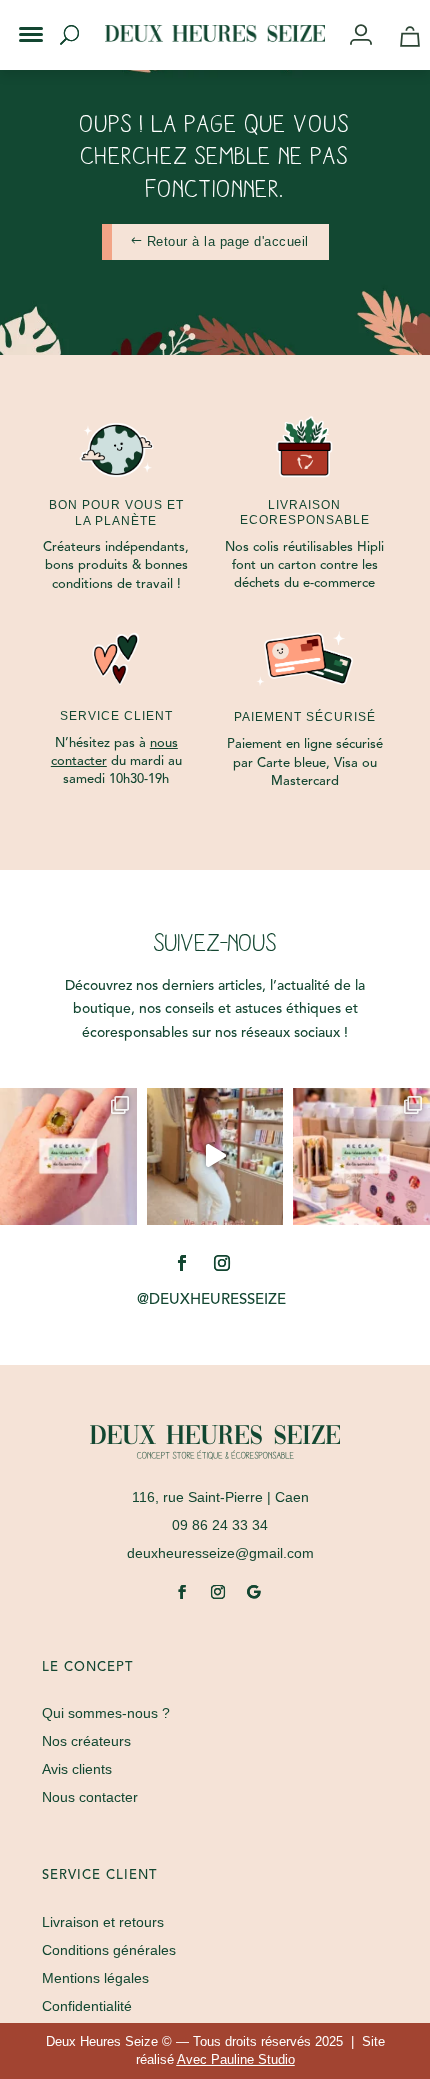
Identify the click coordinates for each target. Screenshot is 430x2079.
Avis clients (77, 1769)
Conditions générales (109, 1950)
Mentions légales (95, 1978)
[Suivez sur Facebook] (182, 1263)
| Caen (220, 1497)
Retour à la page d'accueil (228, 241)
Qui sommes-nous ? (106, 1713)
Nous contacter (90, 1797)
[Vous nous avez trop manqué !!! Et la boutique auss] (215, 1156)
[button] (18, 18)
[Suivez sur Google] (254, 1592)
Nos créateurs (86, 1741)
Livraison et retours (103, 1922)
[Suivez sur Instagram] (222, 1263)
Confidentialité (87, 2006)
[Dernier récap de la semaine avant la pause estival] (361, 1156)
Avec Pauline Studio (236, 2059)
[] (368, 36)
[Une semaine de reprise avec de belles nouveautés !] (68, 1156)
